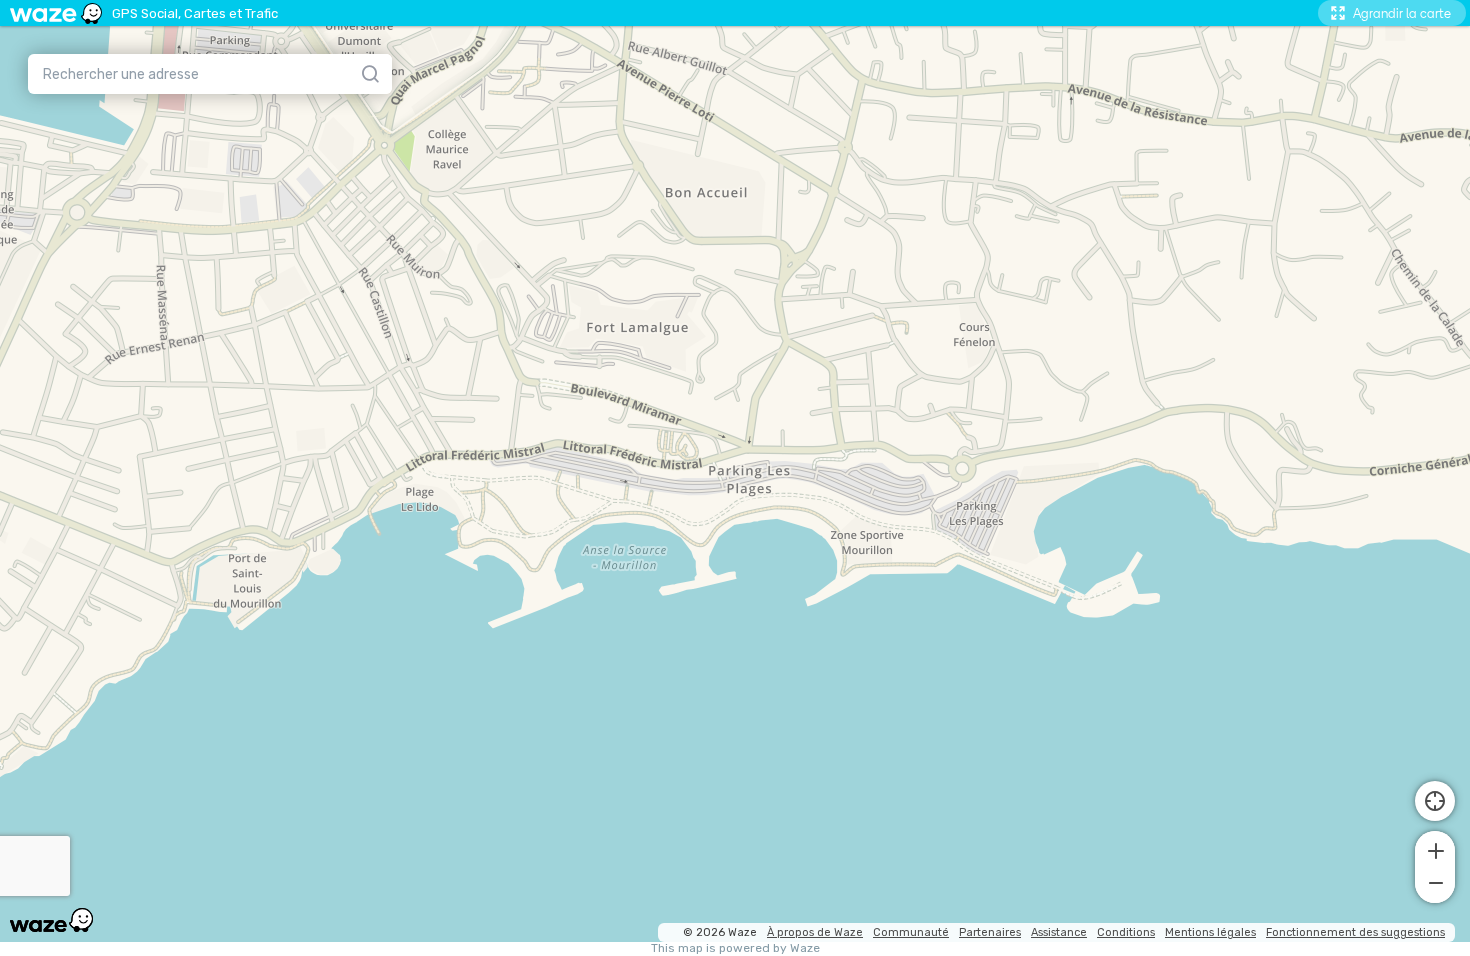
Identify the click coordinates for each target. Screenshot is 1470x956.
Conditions (1126, 932)
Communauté (911, 932)
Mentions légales (1210, 932)
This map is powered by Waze (735, 948)
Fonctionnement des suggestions (1355, 932)
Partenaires (990, 932)
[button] (1435, 849)
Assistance (1059, 932)
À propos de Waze (815, 932)
